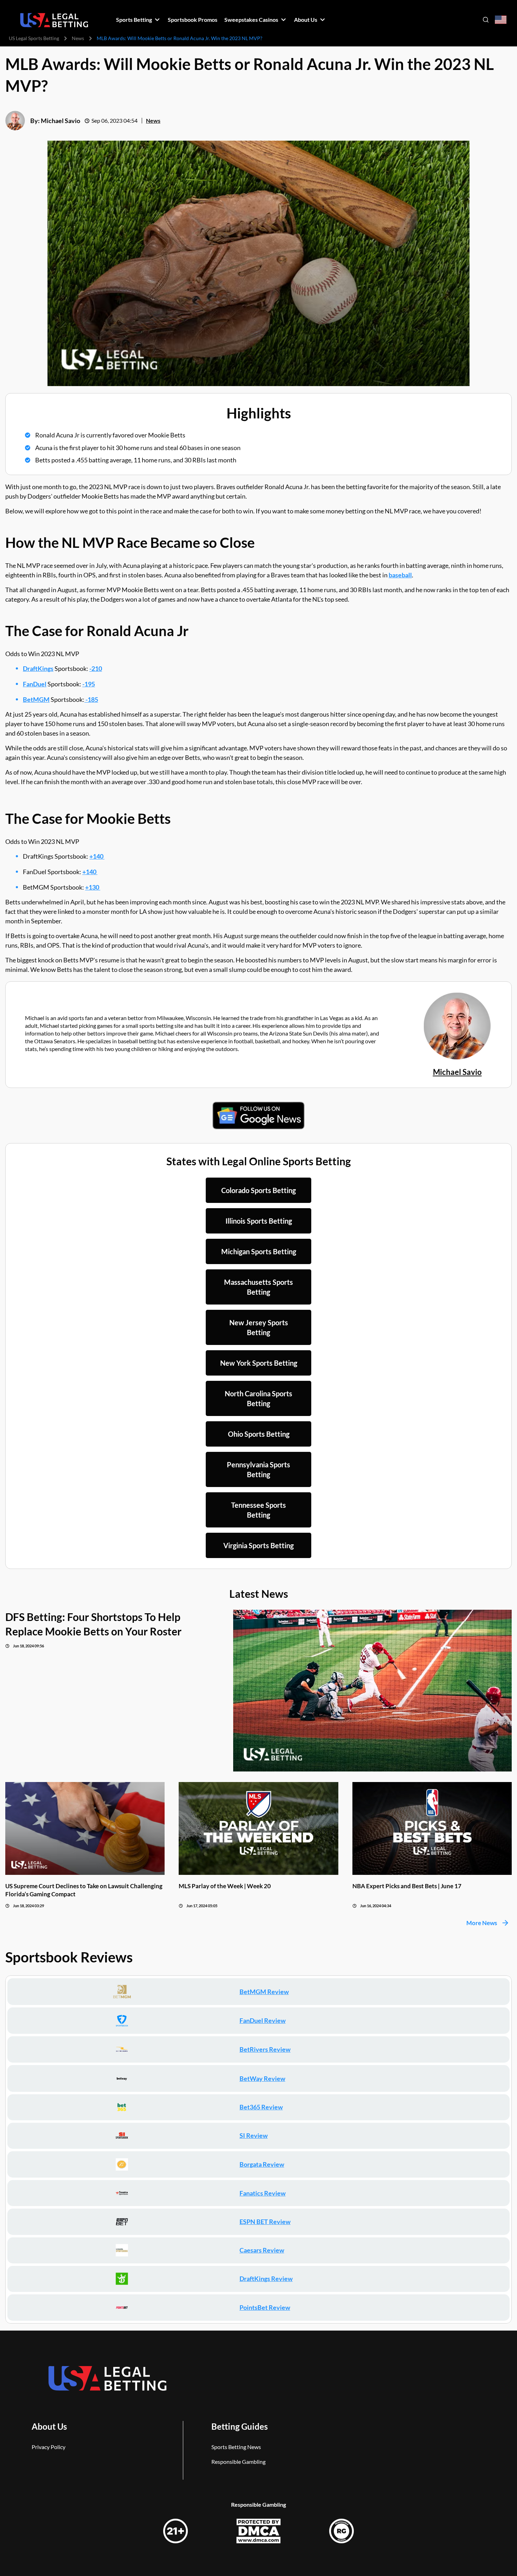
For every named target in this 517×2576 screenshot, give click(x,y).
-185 (91, 699)
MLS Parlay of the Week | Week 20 (225, 1886)
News (78, 38)
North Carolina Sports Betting (258, 1398)
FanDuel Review (263, 2020)
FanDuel (35, 684)
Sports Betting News (236, 2447)
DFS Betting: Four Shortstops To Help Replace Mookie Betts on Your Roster (93, 1624)
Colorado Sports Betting (258, 1190)
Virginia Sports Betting (258, 1545)
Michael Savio (60, 121)
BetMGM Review (264, 1992)
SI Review (254, 2135)
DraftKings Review (266, 2279)
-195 (89, 684)
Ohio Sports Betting (259, 1434)
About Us (49, 2426)
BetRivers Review (265, 2049)
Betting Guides (240, 2426)
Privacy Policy (49, 2447)
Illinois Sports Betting (259, 1221)
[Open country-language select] (501, 20)
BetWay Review (262, 2078)
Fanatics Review (263, 2193)
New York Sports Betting (259, 1363)
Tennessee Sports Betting (258, 1510)
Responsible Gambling (238, 2462)
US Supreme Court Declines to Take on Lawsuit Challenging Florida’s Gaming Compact (84, 1890)
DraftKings (38, 668)
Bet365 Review (261, 2107)
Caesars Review (262, 2250)
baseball (400, 575)
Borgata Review (262, 2164)
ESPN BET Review (265, 2222)
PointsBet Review (265, 2307)
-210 (96, 668)
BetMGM (36, 699)
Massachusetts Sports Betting (258, 1287)
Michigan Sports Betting (259, 1251)
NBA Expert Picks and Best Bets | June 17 (407, 1886)
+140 (97, 856)
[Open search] (486, 20)
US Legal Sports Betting (34, 38)
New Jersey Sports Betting (259, 1327)
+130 (93, 887)
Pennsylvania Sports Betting (258, 1469)
